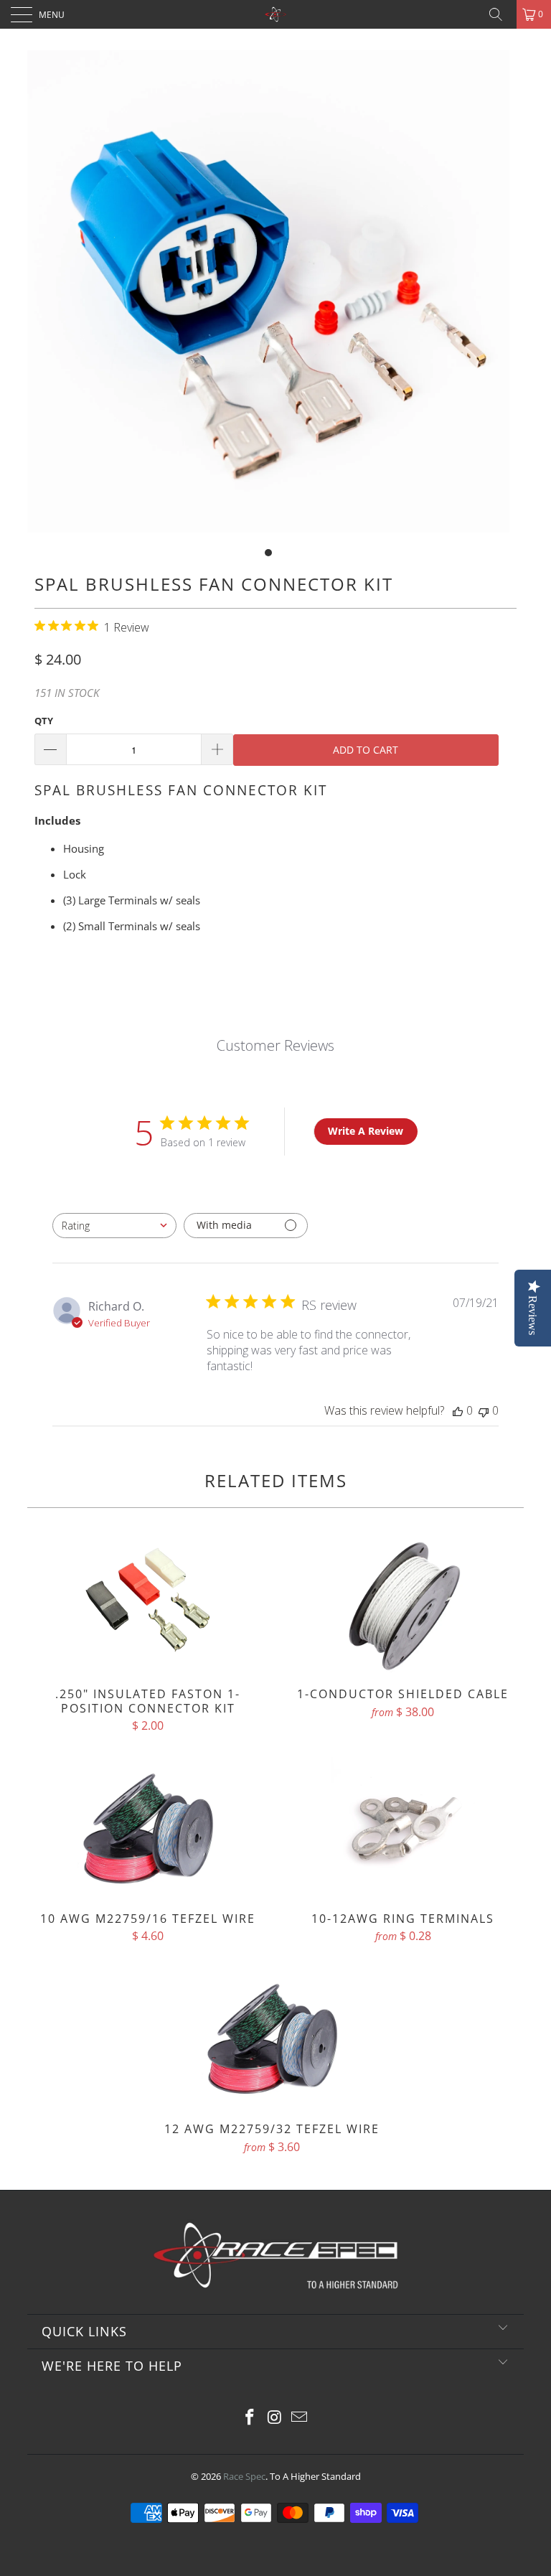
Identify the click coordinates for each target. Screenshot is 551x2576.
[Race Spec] (275, 14)
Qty (44, 721)
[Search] (501, 14)
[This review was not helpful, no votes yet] (484, 1410)
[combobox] (114, 1226)
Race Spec (244, 2476)
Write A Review (366, 1131)
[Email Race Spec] (300, 2418)
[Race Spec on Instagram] (275, 2418)
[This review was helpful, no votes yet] (458, 1410)
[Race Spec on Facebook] (250, 2418)
